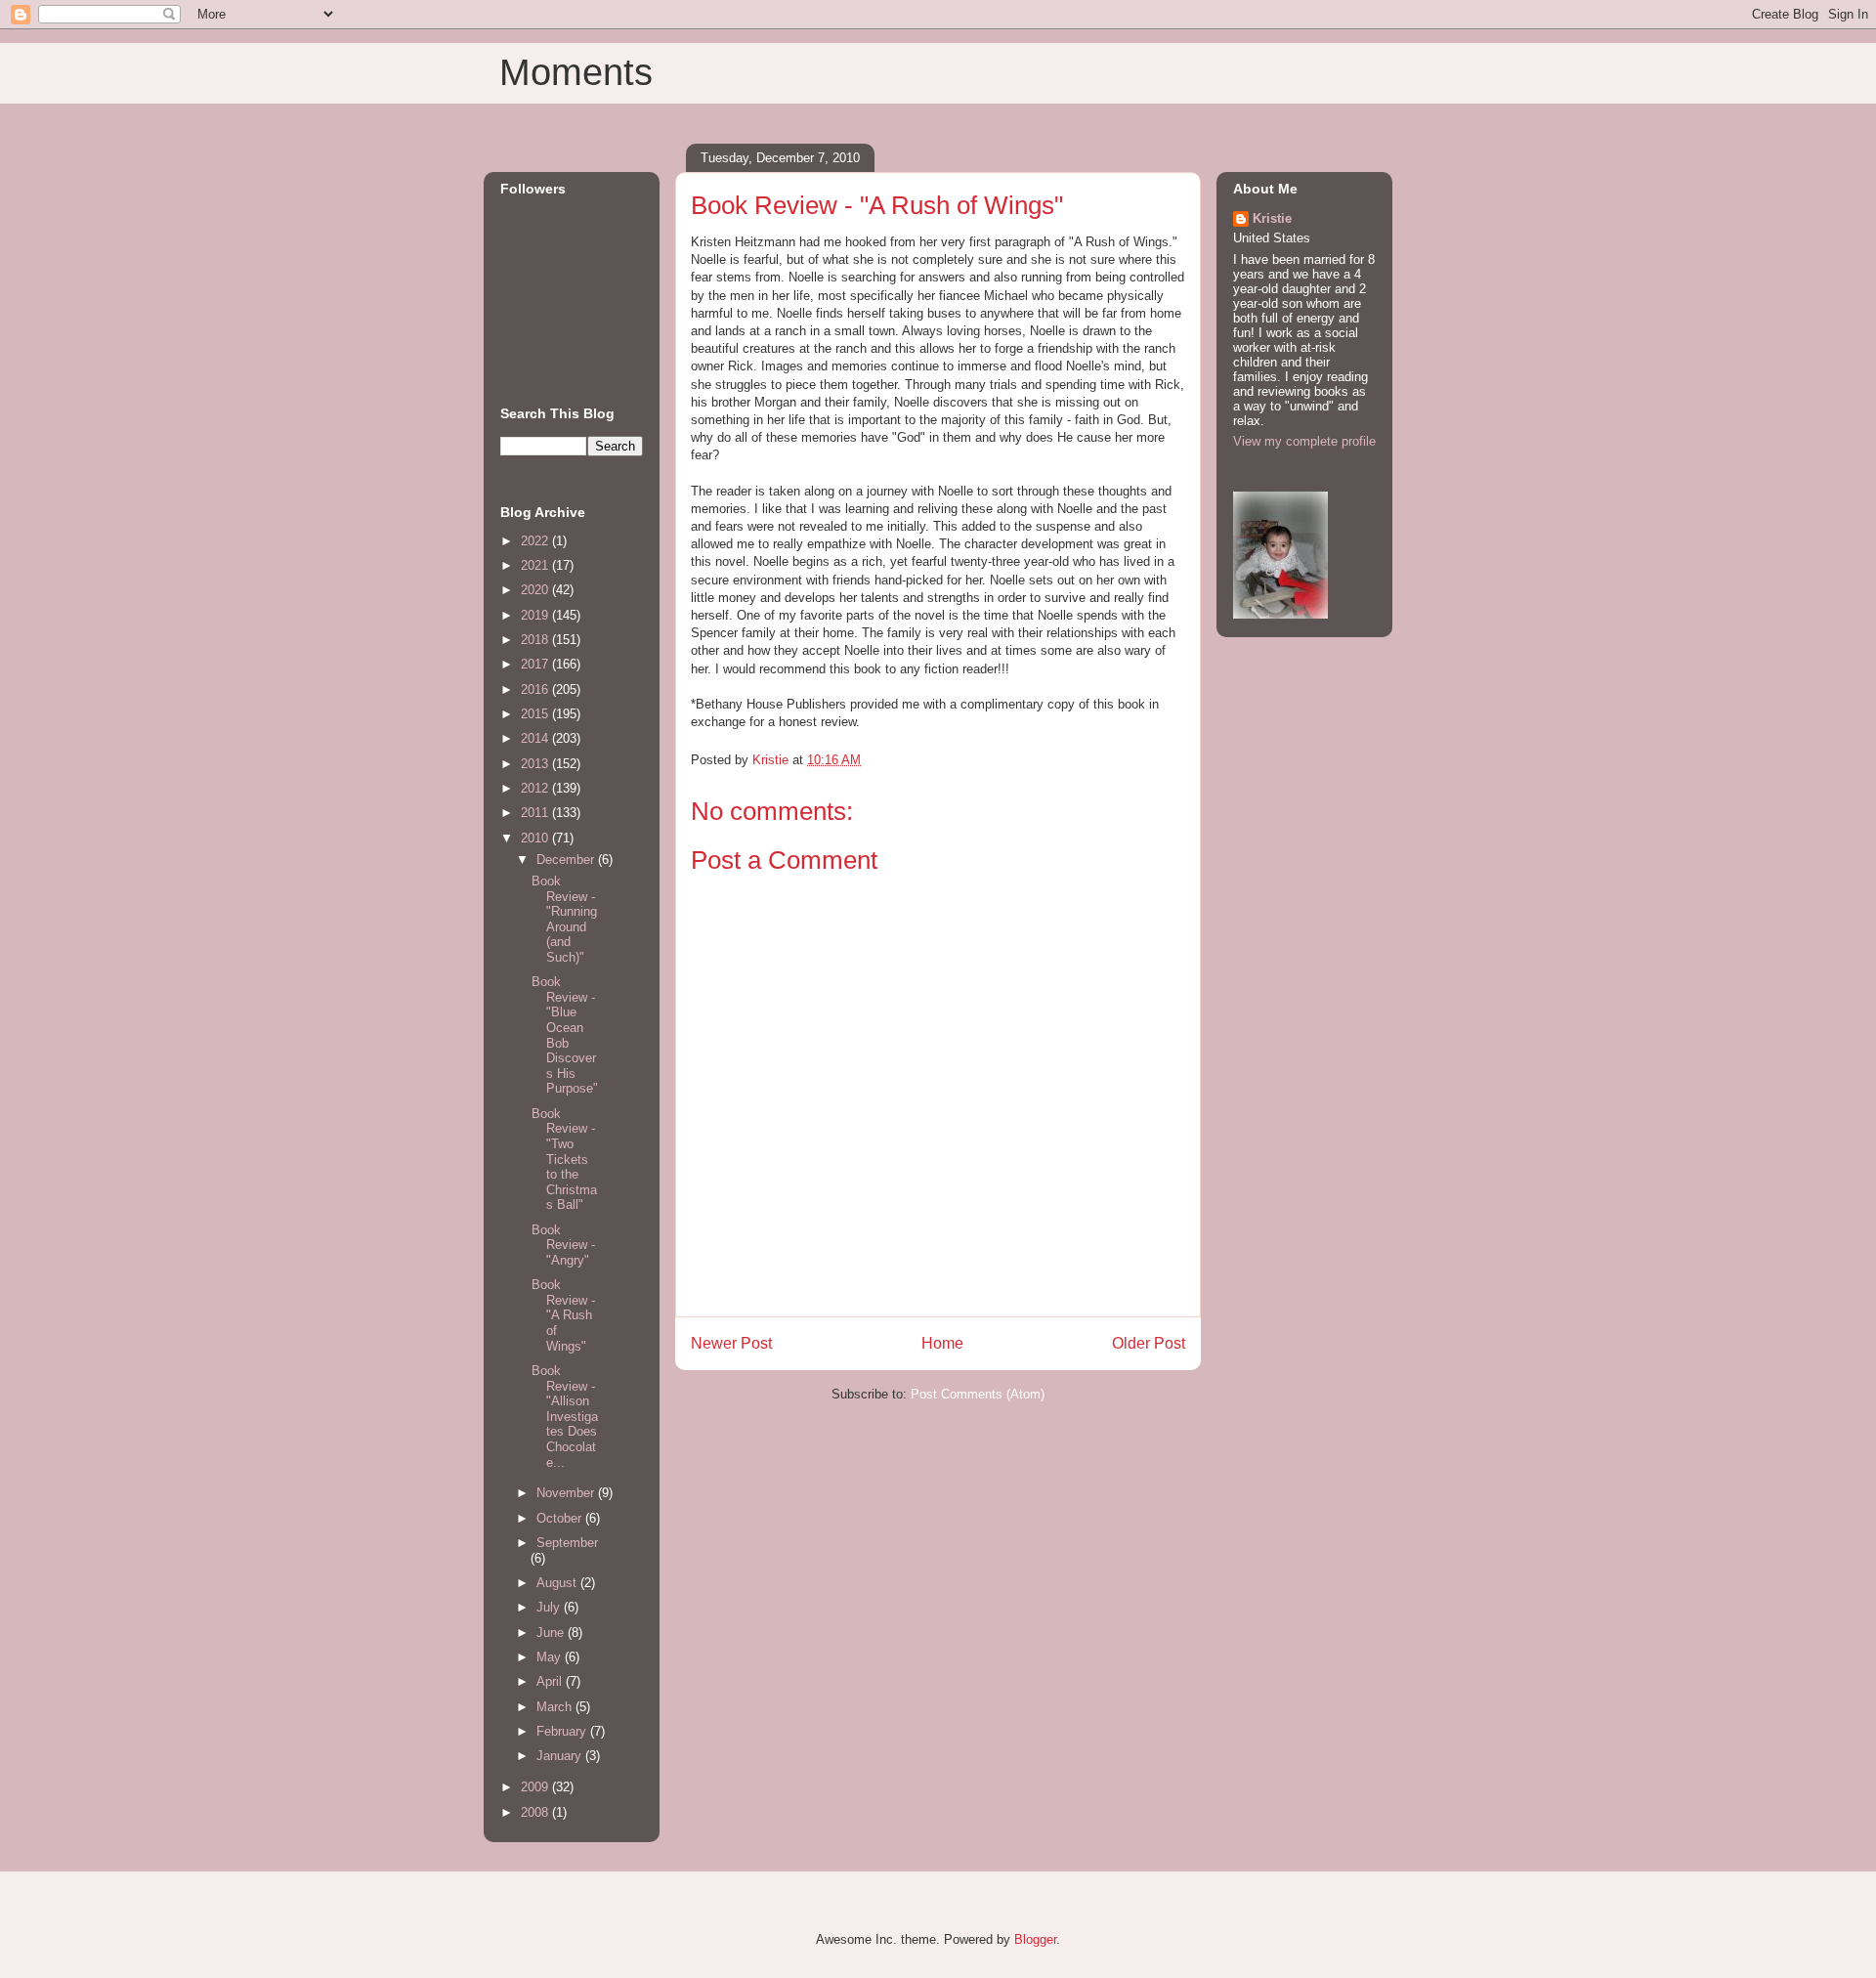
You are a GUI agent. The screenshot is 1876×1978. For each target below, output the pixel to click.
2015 (536, 714)
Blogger (1035, 1939)
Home (942, 1343)
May (551, 1657)
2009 (536, 1787)
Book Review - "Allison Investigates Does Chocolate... (565, 1417)
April (551, 1681)
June (552, 1633)
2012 (536, 788)
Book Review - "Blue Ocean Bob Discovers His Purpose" (565, 1035)
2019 (536, 615)
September (567, 1543)
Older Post (1149, 1343)
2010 (536, 838)
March (556, 1707)
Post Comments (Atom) (978, 1394)
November (567, 1493)
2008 (536, 1812)
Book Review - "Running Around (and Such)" (564, 919)
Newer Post (731, 1343)
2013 (536, 764)
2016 (536, 689)
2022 (536, 541)
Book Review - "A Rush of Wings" (563, 1315)
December (567, 860)
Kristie (1272, 218)
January (561, 1756)
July (550, 1607)
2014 (536, 738)
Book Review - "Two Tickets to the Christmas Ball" (564, 1160)
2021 (536, 565)
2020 (536, 590)
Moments (576, 72)
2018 (536, 640)
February (563, 1731)
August (558, 1583)
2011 (536, 813)
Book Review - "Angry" (563, 1245)
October (561, 1518)
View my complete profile (1304, 441)
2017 (536, 664)
